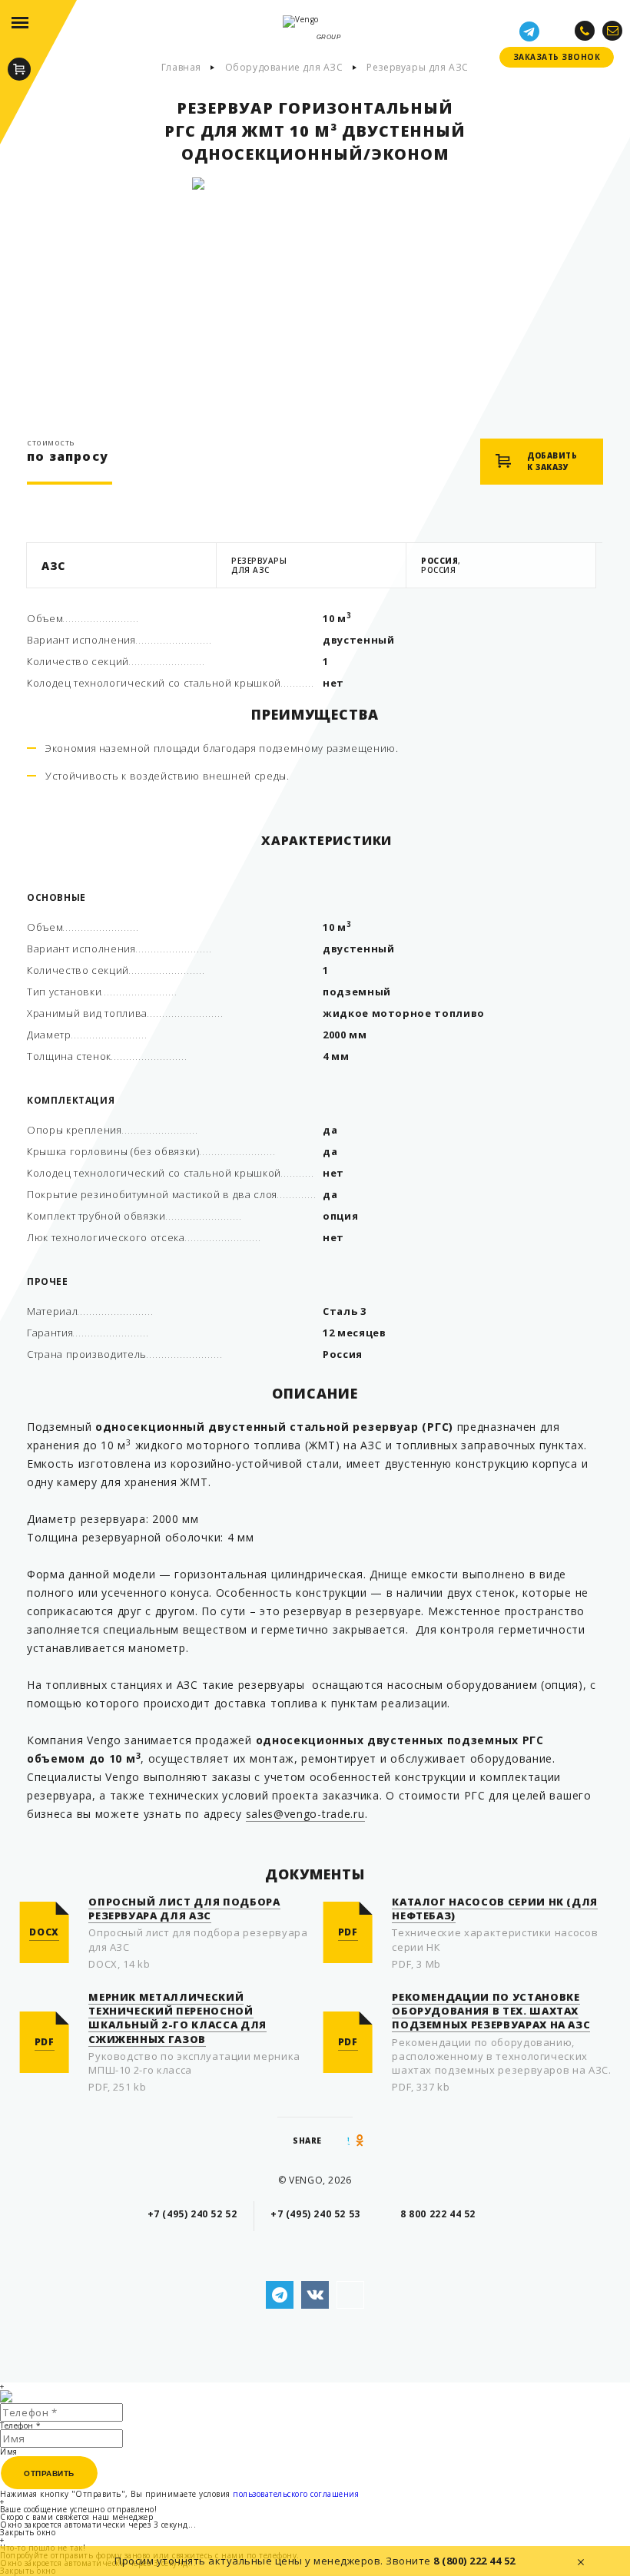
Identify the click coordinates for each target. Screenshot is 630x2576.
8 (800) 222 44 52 (474, 2561)
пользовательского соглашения (296, 2494)
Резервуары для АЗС (418, 68)
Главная (181, 68)
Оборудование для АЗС (284, 68)
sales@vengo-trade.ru (305, 1814)
